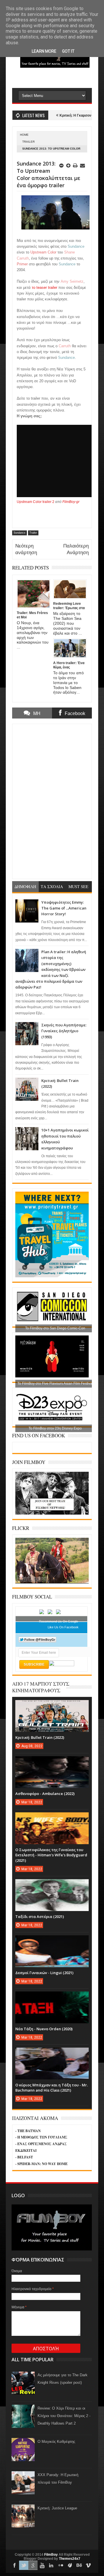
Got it (68, 51)
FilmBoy (51, 2555)
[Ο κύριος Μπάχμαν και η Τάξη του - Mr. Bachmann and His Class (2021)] (52, 2053)
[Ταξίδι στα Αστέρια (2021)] (52, 1885)
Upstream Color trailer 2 (36, 502)
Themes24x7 (70, 2559)
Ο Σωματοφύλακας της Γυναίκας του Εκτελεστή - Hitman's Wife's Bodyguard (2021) (51, 1855)
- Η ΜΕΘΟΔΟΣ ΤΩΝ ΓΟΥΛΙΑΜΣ (41, 2137)
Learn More (44, 51)
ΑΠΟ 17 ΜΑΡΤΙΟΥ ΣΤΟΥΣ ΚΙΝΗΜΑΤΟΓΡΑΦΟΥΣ (41, 1687)
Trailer (28, 142)
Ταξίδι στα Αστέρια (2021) (40, 1917)
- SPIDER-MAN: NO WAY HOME (41, 2164)
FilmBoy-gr (71, 502)
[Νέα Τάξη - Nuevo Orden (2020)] (52, 1997)
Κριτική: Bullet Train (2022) (40, 1737)
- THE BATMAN (28, 2131)
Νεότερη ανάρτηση (26, 549)
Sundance (19, 533)
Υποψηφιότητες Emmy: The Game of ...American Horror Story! (64, 908)
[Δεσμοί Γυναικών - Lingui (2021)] (52, 1941)
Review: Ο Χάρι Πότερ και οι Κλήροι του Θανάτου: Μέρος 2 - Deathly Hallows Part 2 (64, 2416)
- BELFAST (24, 2157)
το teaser (40, 287)
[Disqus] (52, 801)
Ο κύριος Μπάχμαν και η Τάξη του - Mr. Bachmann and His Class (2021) (52, 2088)
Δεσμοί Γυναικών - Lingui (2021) (44, 1973)
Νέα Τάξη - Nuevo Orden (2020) (44, 2029)
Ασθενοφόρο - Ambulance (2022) (45, 1794)
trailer (53, 287)
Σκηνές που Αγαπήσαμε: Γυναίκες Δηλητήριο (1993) (64, 1031)
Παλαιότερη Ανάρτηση (76, 549)
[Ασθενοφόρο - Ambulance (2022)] (52, 1762)
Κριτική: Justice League (57, 2508)
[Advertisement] (58, 79)
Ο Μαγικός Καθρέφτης (56, 2442)
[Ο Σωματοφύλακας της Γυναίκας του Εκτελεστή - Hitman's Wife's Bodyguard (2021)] (52, 1818)
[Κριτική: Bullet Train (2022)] (52, 1706)
